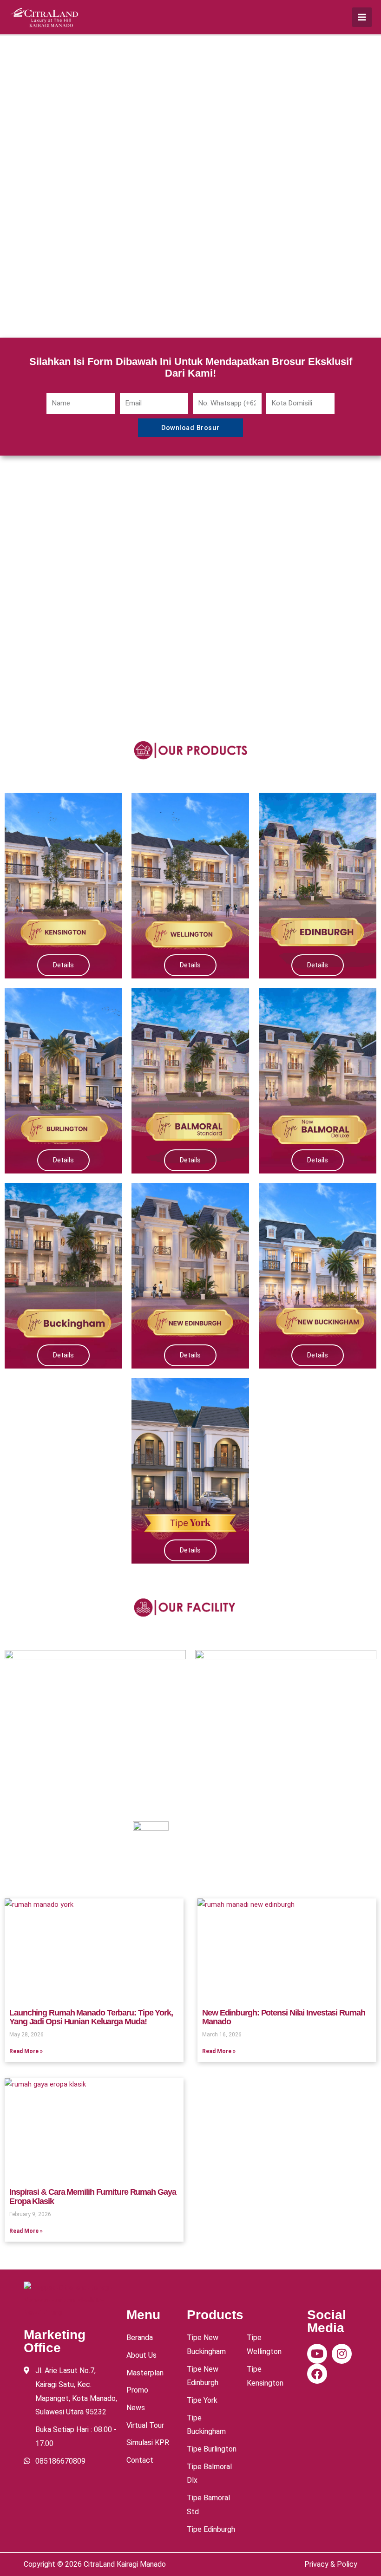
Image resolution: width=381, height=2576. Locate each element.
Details (63, 965)
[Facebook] (317, 2374)
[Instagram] (342, 2354)
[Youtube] (317, 2354)
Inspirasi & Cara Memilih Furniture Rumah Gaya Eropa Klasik (93, 2197)
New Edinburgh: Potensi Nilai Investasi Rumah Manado (284, 2017)
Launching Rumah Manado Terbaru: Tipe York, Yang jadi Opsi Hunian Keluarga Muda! (91, 2017)
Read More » (26, 2051)
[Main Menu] (362, 17)
